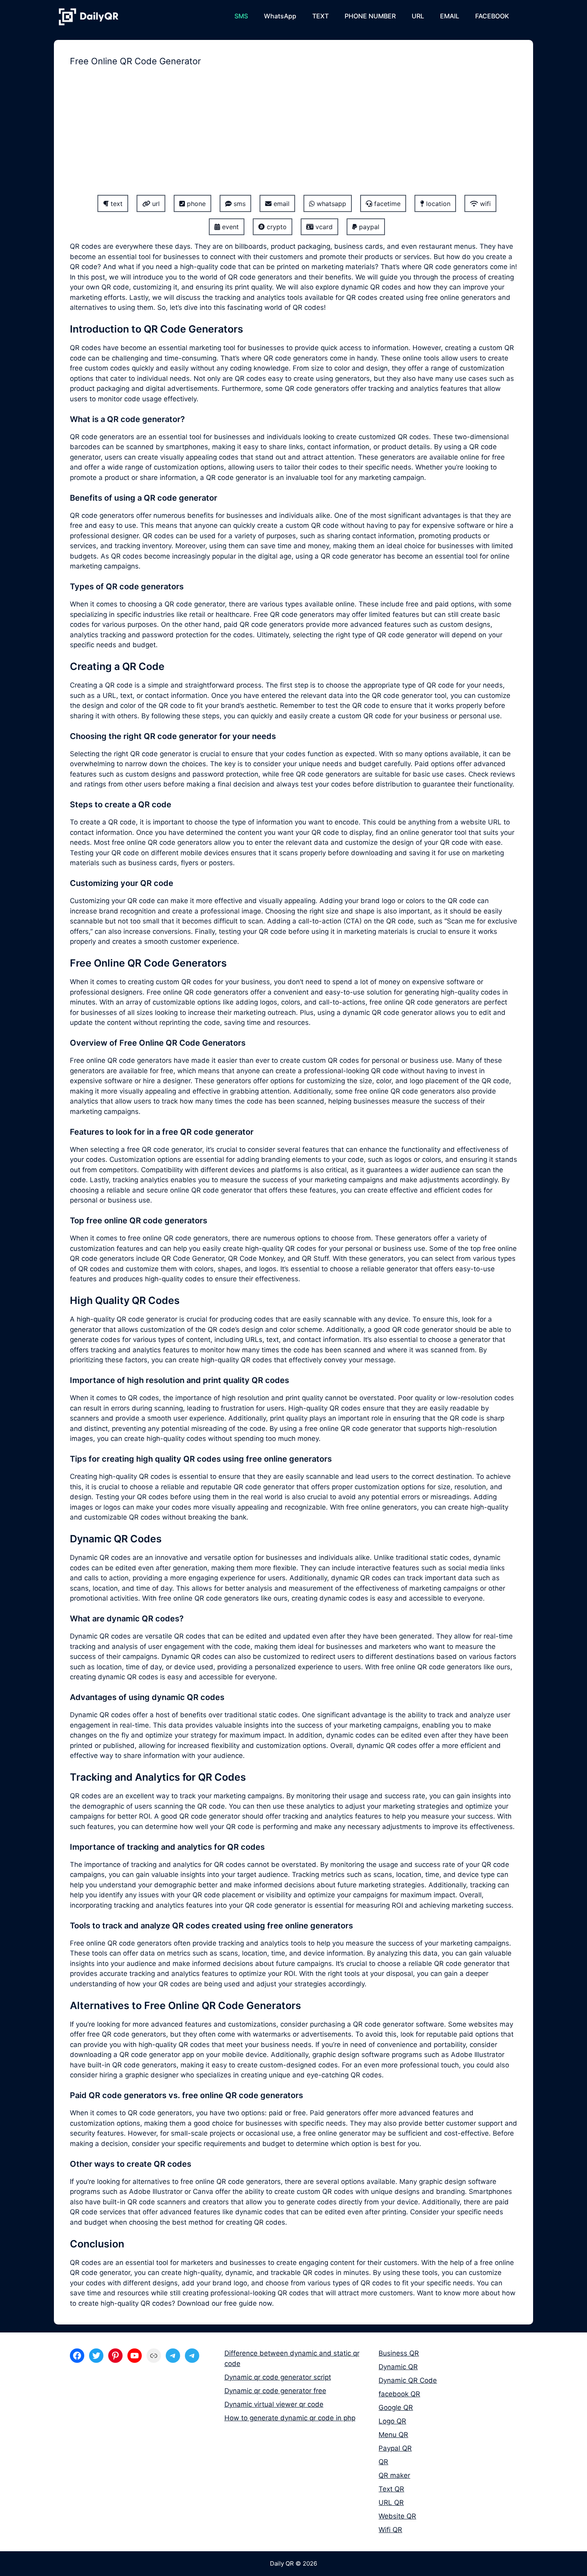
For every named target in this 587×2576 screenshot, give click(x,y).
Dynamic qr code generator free (275, 2391)
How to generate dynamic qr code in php (290, 2418)
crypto (276, 227)
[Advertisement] (293, 136)
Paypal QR (395, 2448)
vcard (323, 227)
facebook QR (399, 2394)
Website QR (397, 2516)
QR (383, 2462)
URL (418, 16)
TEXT (320, 16)
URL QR (391, 2503)
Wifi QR (390, 2530)
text (116, 204)
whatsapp (330, 204)
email (281, 204)
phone (195, 204)
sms (239, 204)
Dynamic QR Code (408, 2380)
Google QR (396, 2408)
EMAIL (450, 16)
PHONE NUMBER (370, 16)
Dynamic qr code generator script (278, 2377)
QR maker (394, 2475)
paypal (368, 227)
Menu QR (393, 2435)
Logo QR (392, 2421)
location (437, 204)
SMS (241, 16)
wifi (484, 204)
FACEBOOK (492, 16)
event (229, 227)
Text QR (391, 2489)
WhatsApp (280, 16)
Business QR (399, 2353)
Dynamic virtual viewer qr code (274, 2404)
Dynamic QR (398, 2367)
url (155, 204)
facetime (386, 204)
